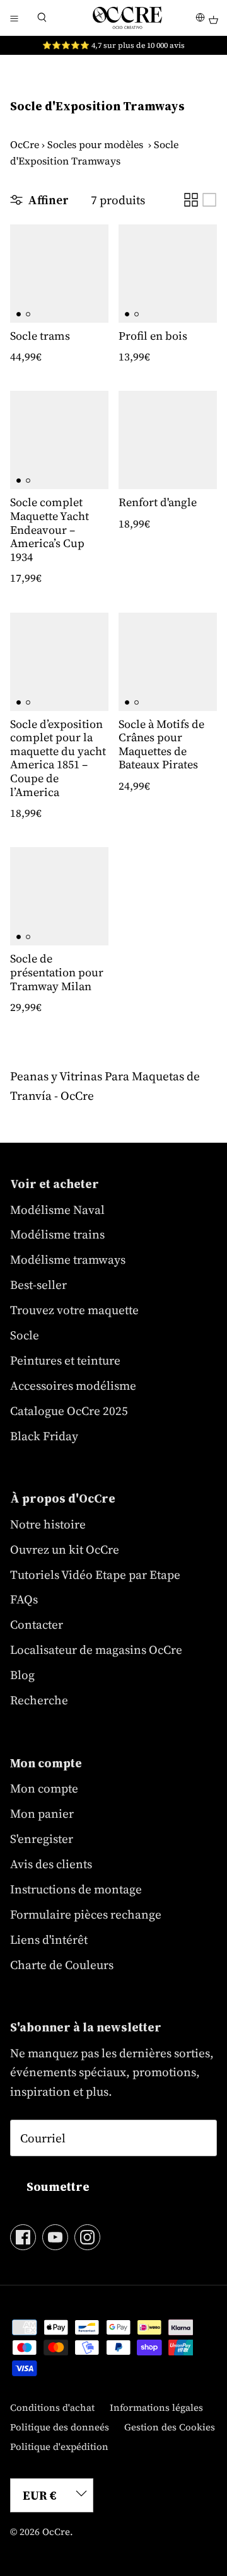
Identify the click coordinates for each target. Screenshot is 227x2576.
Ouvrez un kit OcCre (65, 1549)
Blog (22, 1675)
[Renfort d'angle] (168, 440)
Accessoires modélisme (73, 1385)
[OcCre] (127, 18)
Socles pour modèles (95, 144)
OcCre (25, 144)
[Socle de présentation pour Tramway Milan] (59, 896)
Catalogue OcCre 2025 (69, 1411)
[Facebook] (23, 2237)
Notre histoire (48, 1524)
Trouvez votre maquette (74, 1310)
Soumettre (58, 2186)
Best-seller (38, 1285)
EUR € (40, 2495)
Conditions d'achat (52, 2407)
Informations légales (156, 2407)
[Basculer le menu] (14, 18)
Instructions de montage (76, 1889)
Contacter (37, 1624)
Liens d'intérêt (49, 1939)
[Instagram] (87, 2237)
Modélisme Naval (57, 1210)
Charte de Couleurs (62, 1965)
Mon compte (44, 1788)
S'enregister (42, 1839)
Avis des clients (51, 1864)
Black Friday (44, 1436)
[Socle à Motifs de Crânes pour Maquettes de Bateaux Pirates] (168, 662)
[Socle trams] (59, 274)
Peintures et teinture (65, 1360)
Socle (25, 1335)
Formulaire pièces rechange (86, 1914)
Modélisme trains (57, 1234)
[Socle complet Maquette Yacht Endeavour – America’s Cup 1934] (59, 440)
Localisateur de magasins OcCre (96, 1649)
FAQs (24, 1599)
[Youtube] (55, 2237)
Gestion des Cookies (170, 2427)
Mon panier (42, 1813)
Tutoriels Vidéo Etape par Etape (95, 1574)
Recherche (39, 1700)
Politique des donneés (60, 2427)
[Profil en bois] (168, 274)
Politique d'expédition (59, 2446)
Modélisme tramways (68, 1259)
